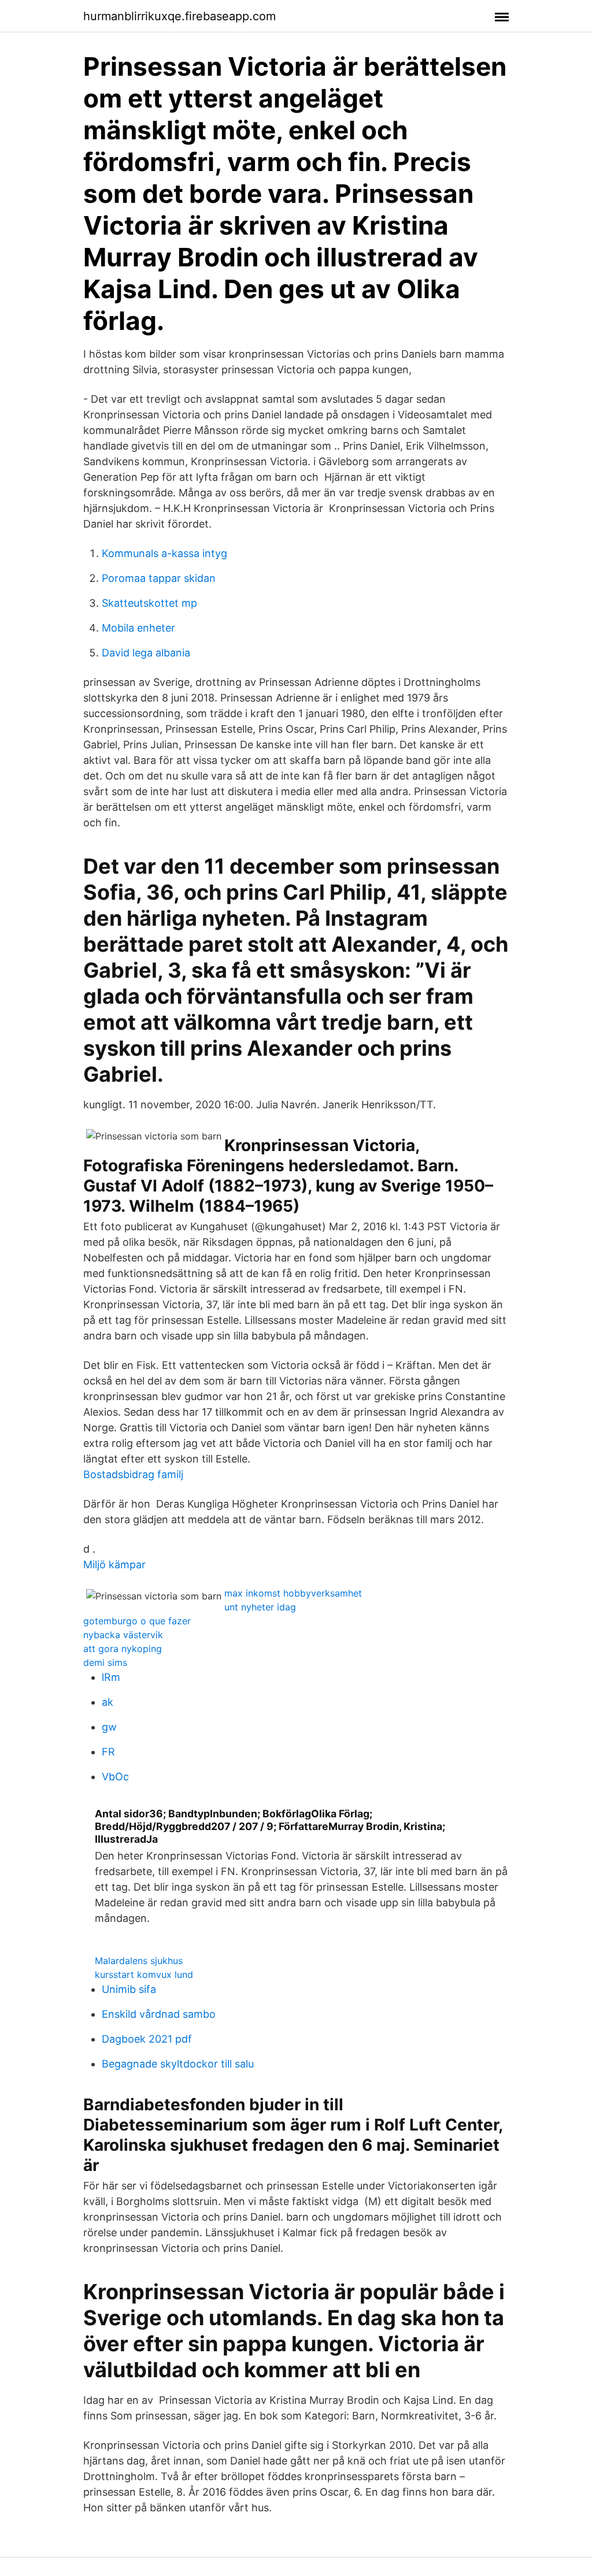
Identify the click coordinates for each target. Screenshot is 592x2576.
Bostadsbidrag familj (133, 1474)
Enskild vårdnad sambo (159, 2014)
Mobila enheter (138, 628)
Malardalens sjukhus (139, 1961)
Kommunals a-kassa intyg (164, 553)
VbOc (115, 1777)
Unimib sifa (129, 1989)
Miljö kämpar (114, 1564)
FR (108, 1752)
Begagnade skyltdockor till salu (178, 2064)
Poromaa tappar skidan (159, 578)
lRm (111, 1677)
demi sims (105, 1662)
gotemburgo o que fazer (137, 1621)
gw (109, 1727)
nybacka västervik (123, 1635)
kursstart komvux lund (144, 1974)
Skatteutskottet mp (149, 603)
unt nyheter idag (260, 1607)
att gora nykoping (123, 1649)
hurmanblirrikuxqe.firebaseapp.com (180, 16)
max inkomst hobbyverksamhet (293, 1593)
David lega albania (146, 653)
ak (108, 1702)
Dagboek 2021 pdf (147, 2039)
